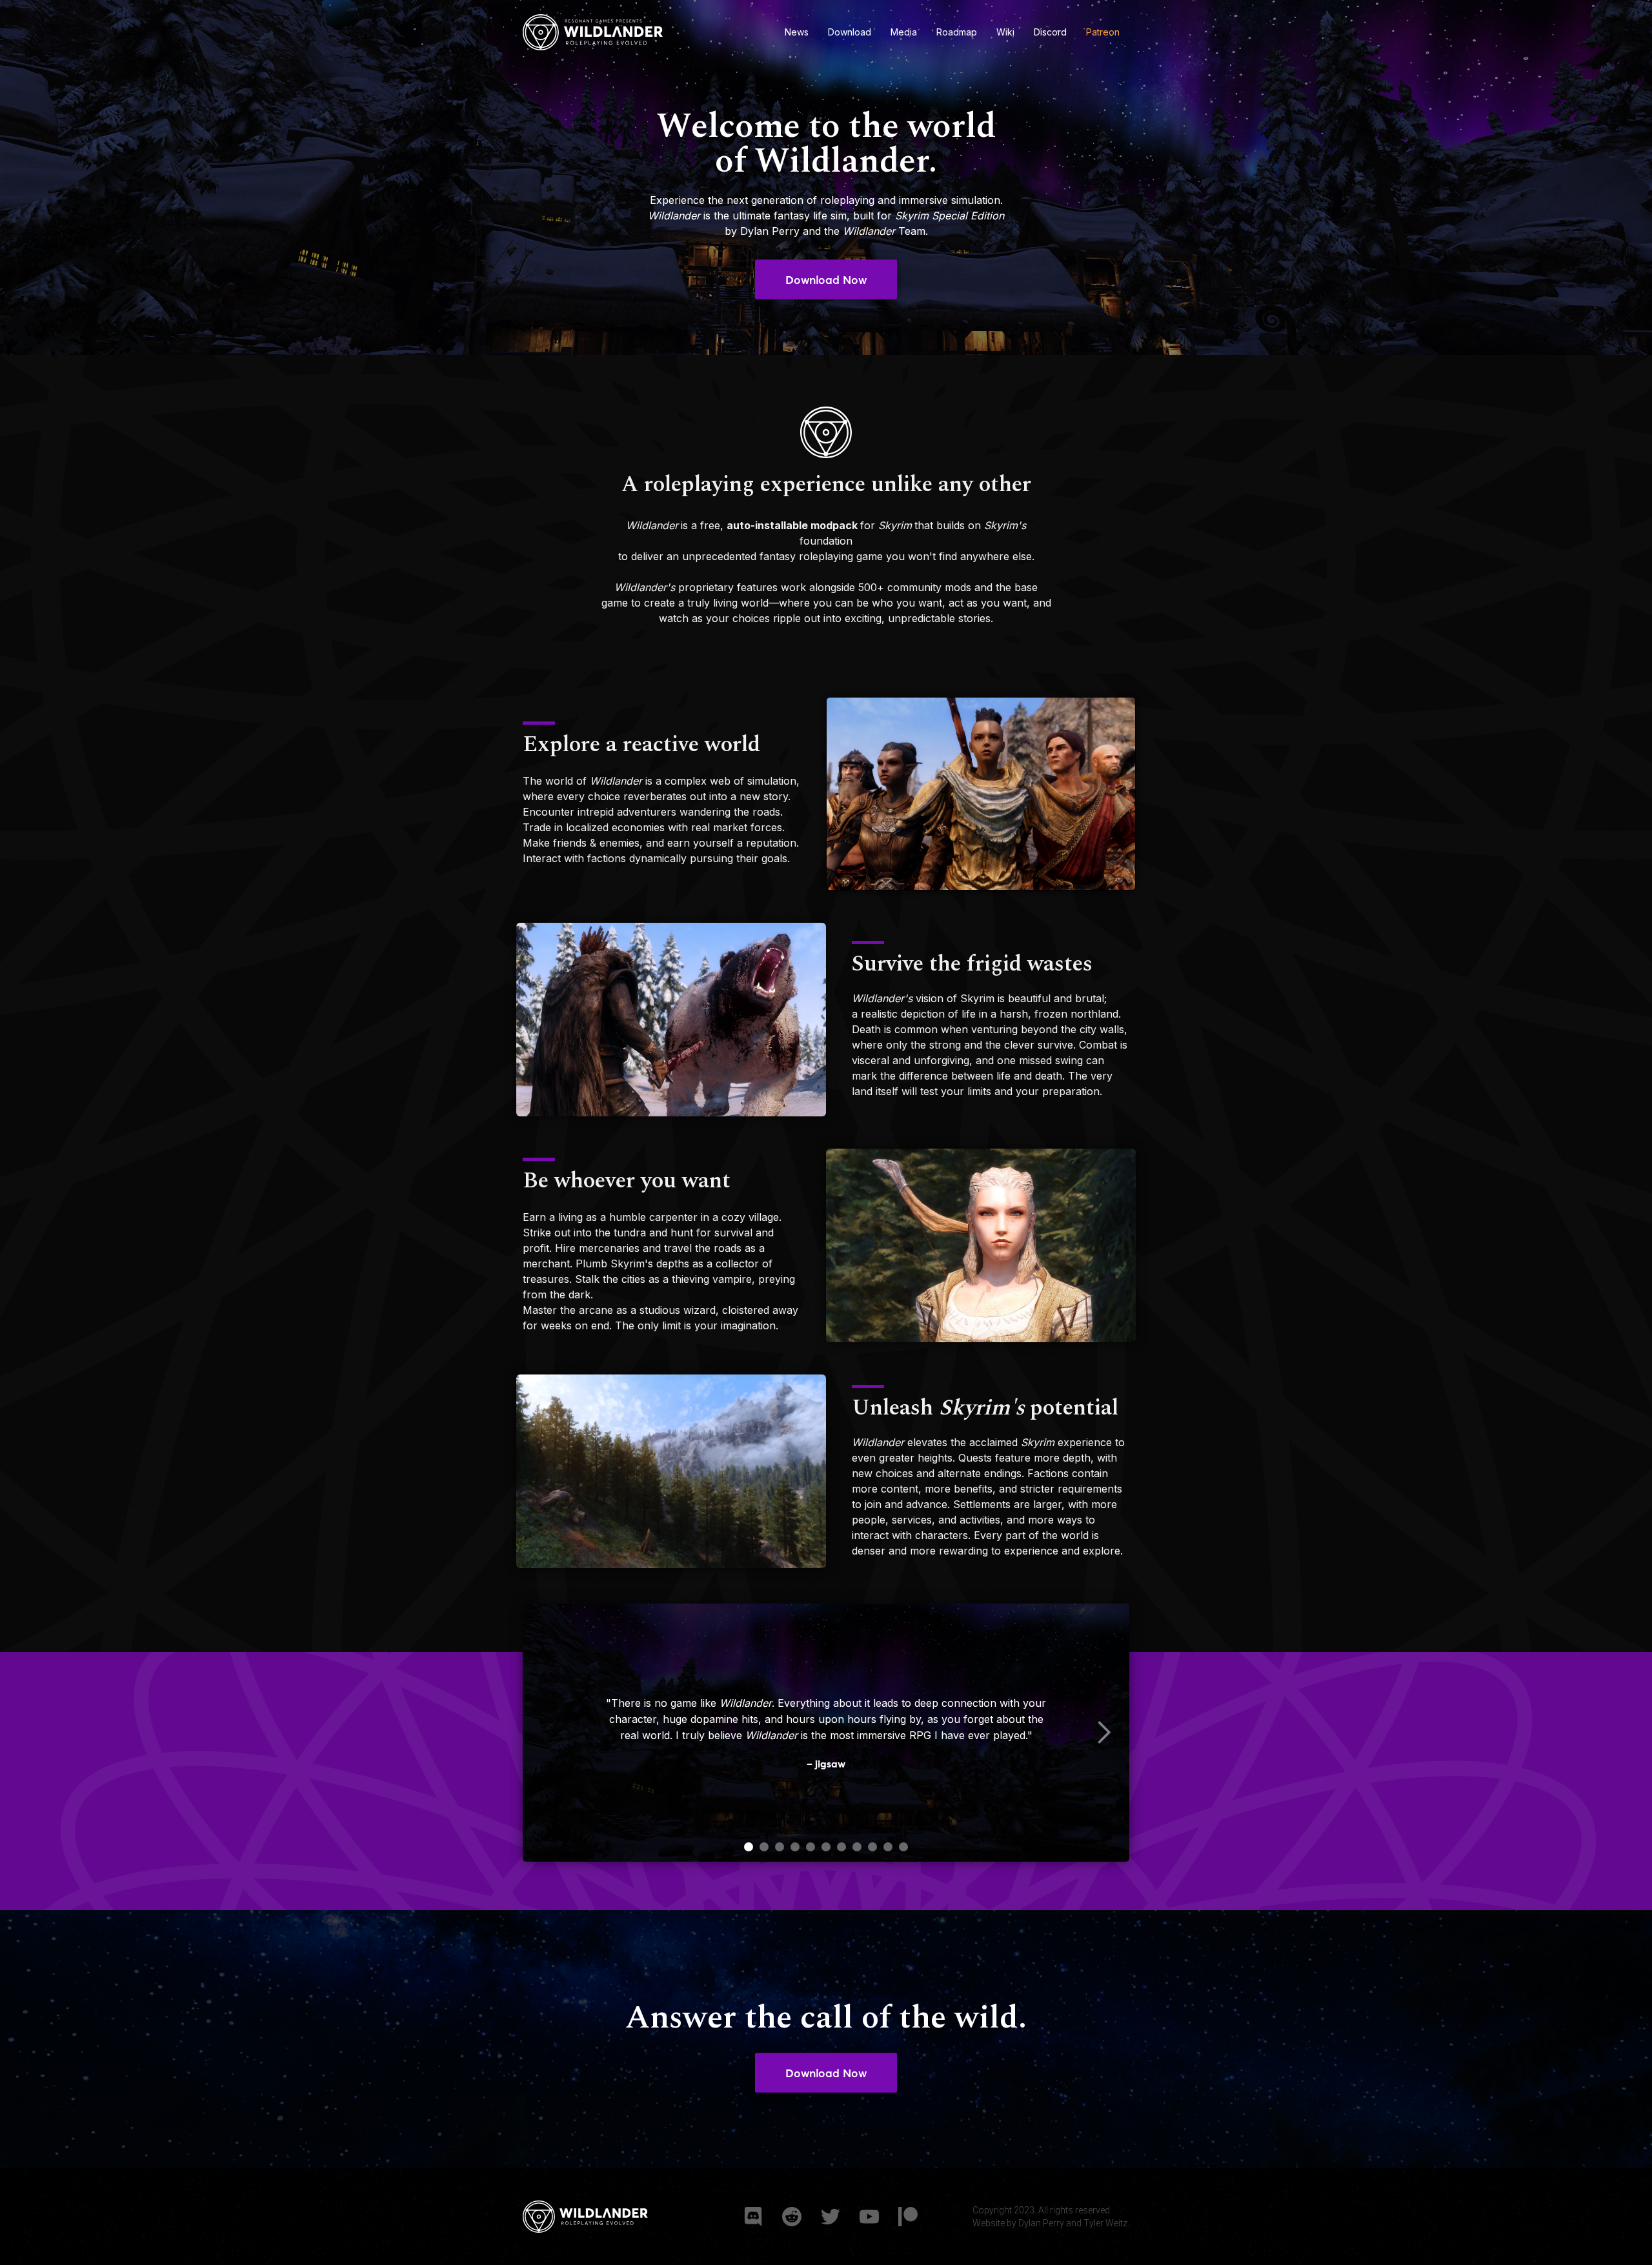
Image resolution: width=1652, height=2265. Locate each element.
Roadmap (957, 32)
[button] (1103, 1733)
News (797, 32)
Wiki (1005, 32)
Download (850, 32)
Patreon (1103, 32)
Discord (1050, 32)
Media (904, 32)
